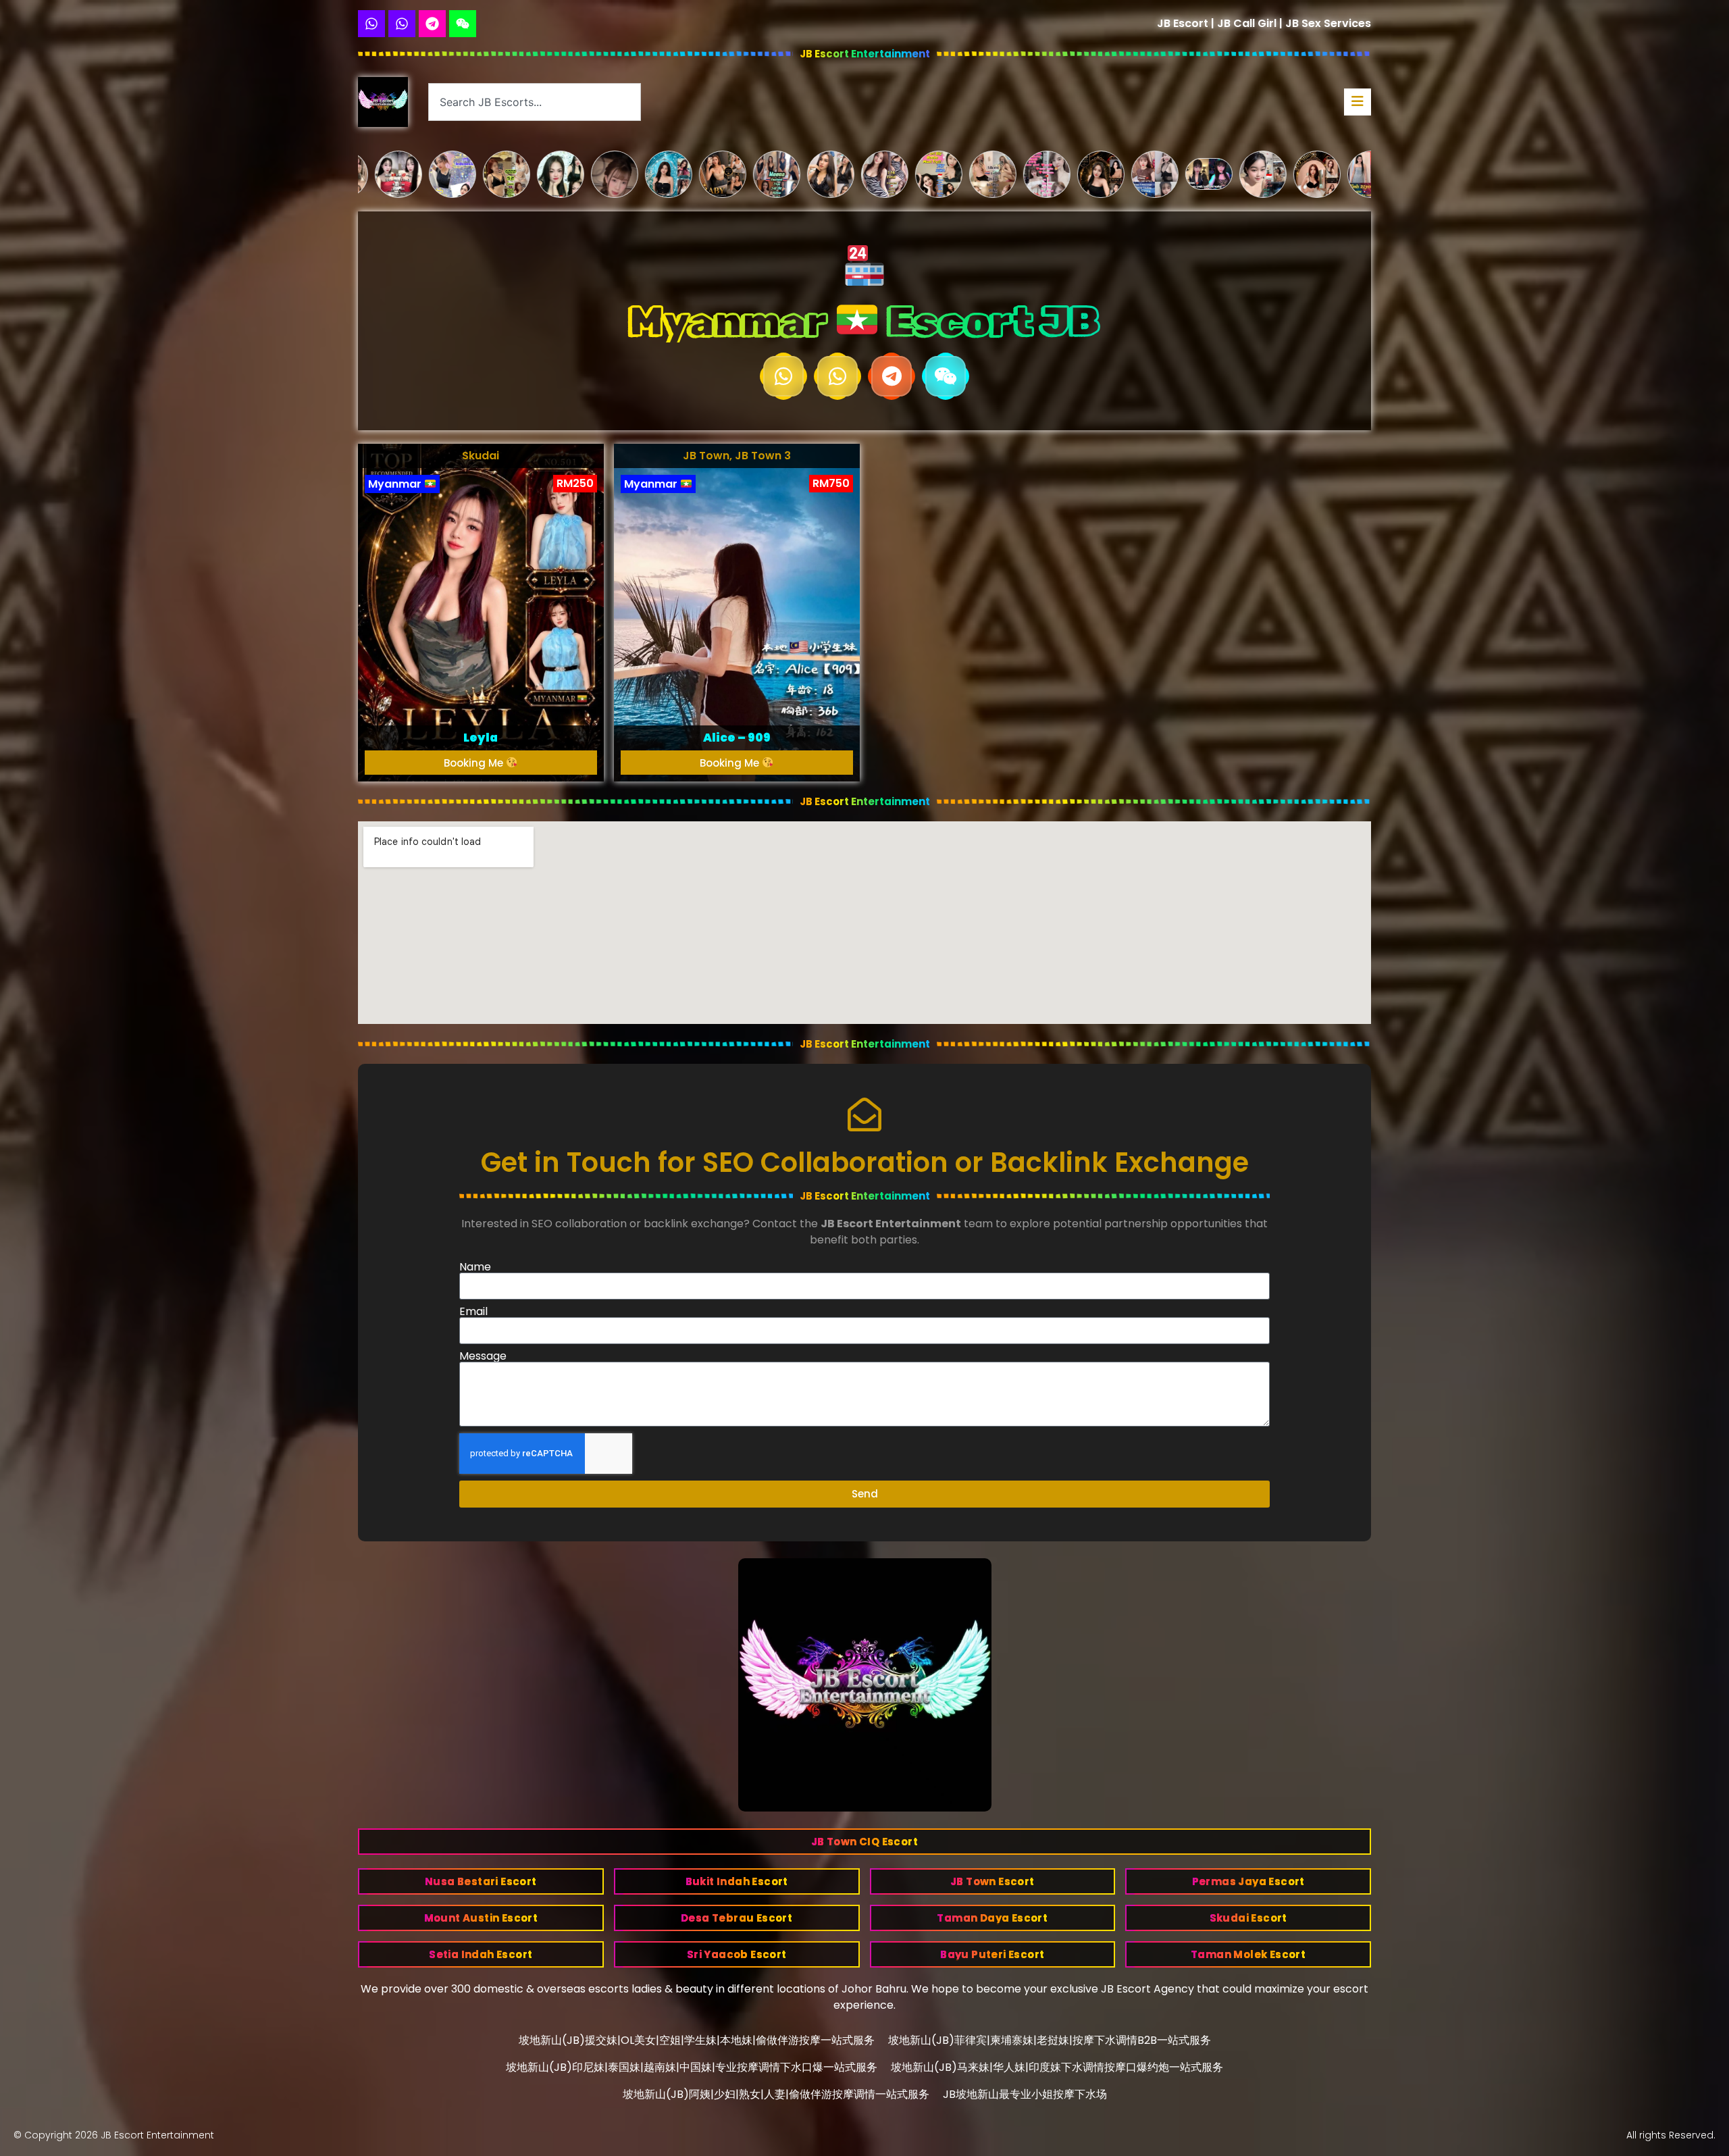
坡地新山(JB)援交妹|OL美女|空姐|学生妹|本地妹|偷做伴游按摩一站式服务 (697, 2040)
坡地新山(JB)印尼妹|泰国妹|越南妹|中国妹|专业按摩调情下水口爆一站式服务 (692, 2067)
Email (473, 1312)
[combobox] (535, 102)
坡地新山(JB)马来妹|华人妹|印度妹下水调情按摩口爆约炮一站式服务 (1057, 2067)
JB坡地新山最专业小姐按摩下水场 (1025, 2094)
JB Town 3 (763, 456)
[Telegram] (432, 24)
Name (475, 1267)
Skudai (481, 456)
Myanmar (396, 484)
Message (483, 1356)
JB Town (706, 456)
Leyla (481, 738)
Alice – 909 (737, 738)
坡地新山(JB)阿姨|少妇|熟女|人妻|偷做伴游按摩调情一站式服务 (776, 2094)
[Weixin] (463, 24)
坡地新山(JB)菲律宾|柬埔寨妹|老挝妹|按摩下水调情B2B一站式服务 (1050, 2040)
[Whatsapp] (371, 24)
